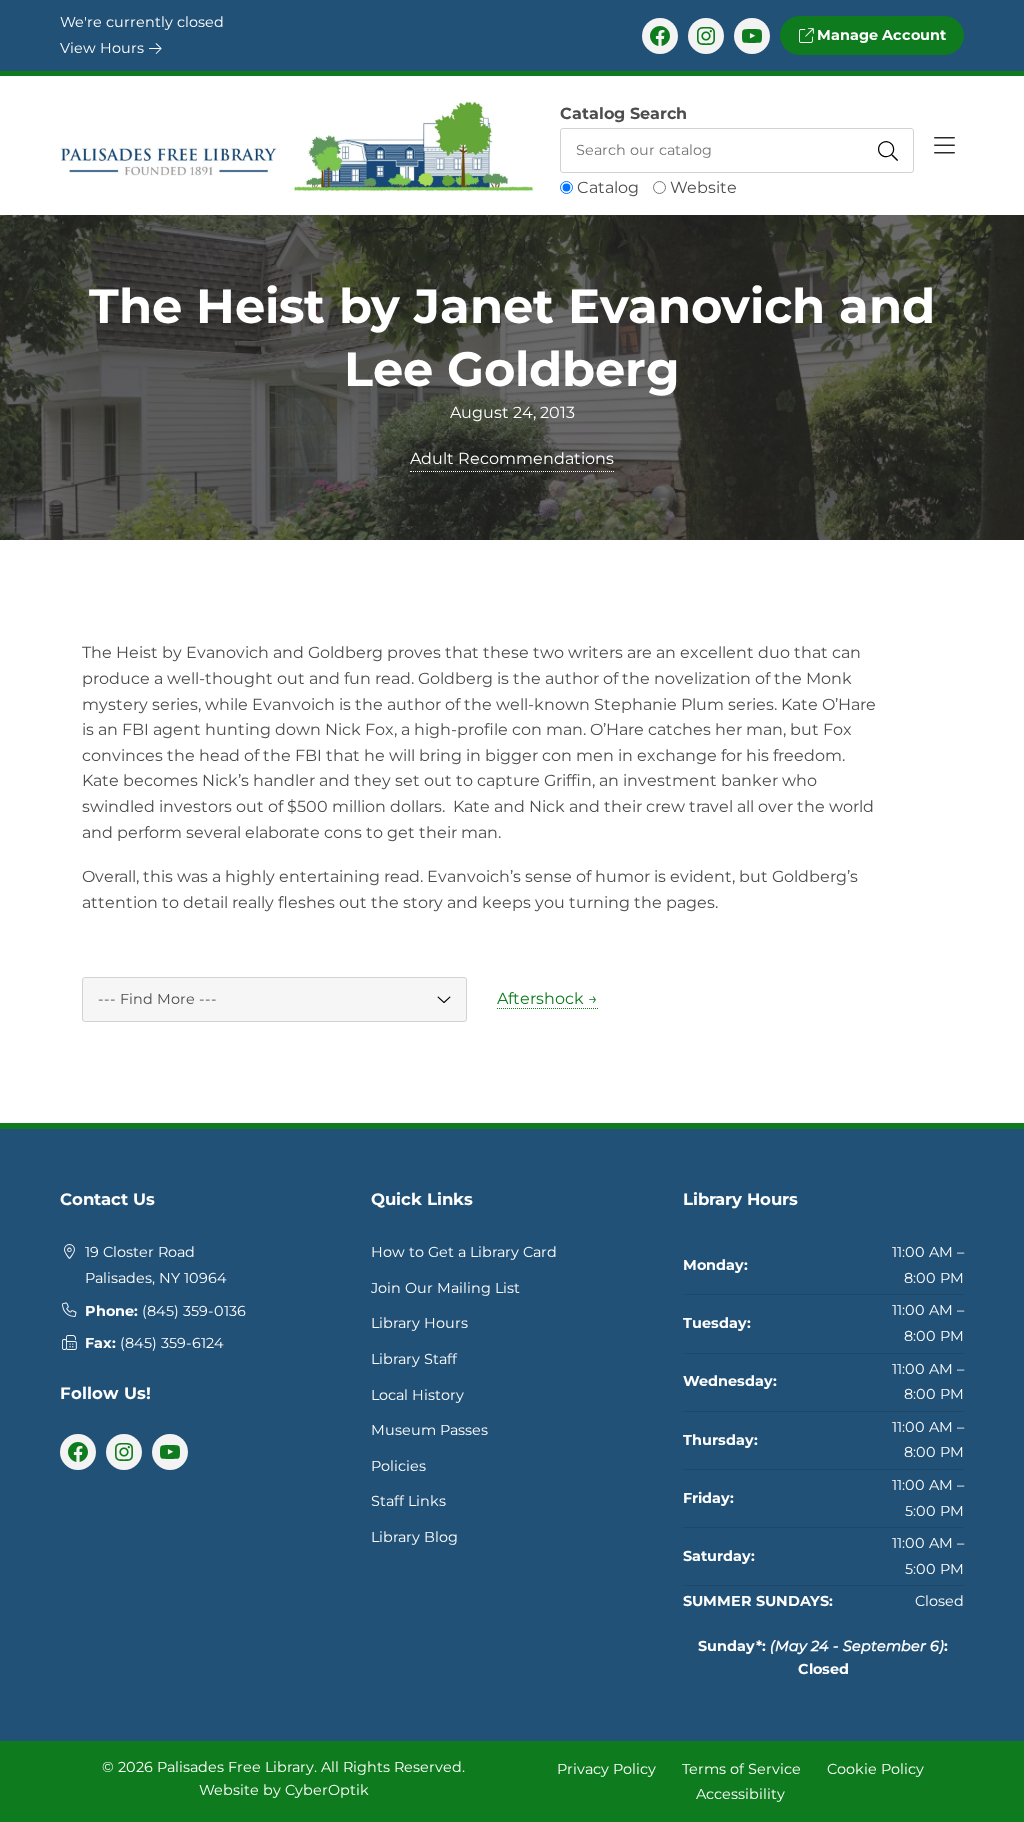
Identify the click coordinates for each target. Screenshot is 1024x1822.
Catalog (608, 187)
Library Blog (414, 1537)
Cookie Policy (875, 1768)
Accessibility (740, 1794)
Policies (398, 1466)
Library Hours (419, 1323)
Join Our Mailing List (445, 1288)
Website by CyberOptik (284, 1790)
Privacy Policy (606, 1768)
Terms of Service (741, 1768)
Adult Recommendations (512, 458)
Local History (417, 1395)
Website (703, 187)
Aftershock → (547, 998)
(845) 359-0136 (194, 1311)
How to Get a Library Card (464, 1252)
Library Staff (414, 1359)
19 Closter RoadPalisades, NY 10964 (156, 1265)
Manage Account (879, 35)
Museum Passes (429, 1430)
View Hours (104, 48)
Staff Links (408, 1501)
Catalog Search (623, 113)
